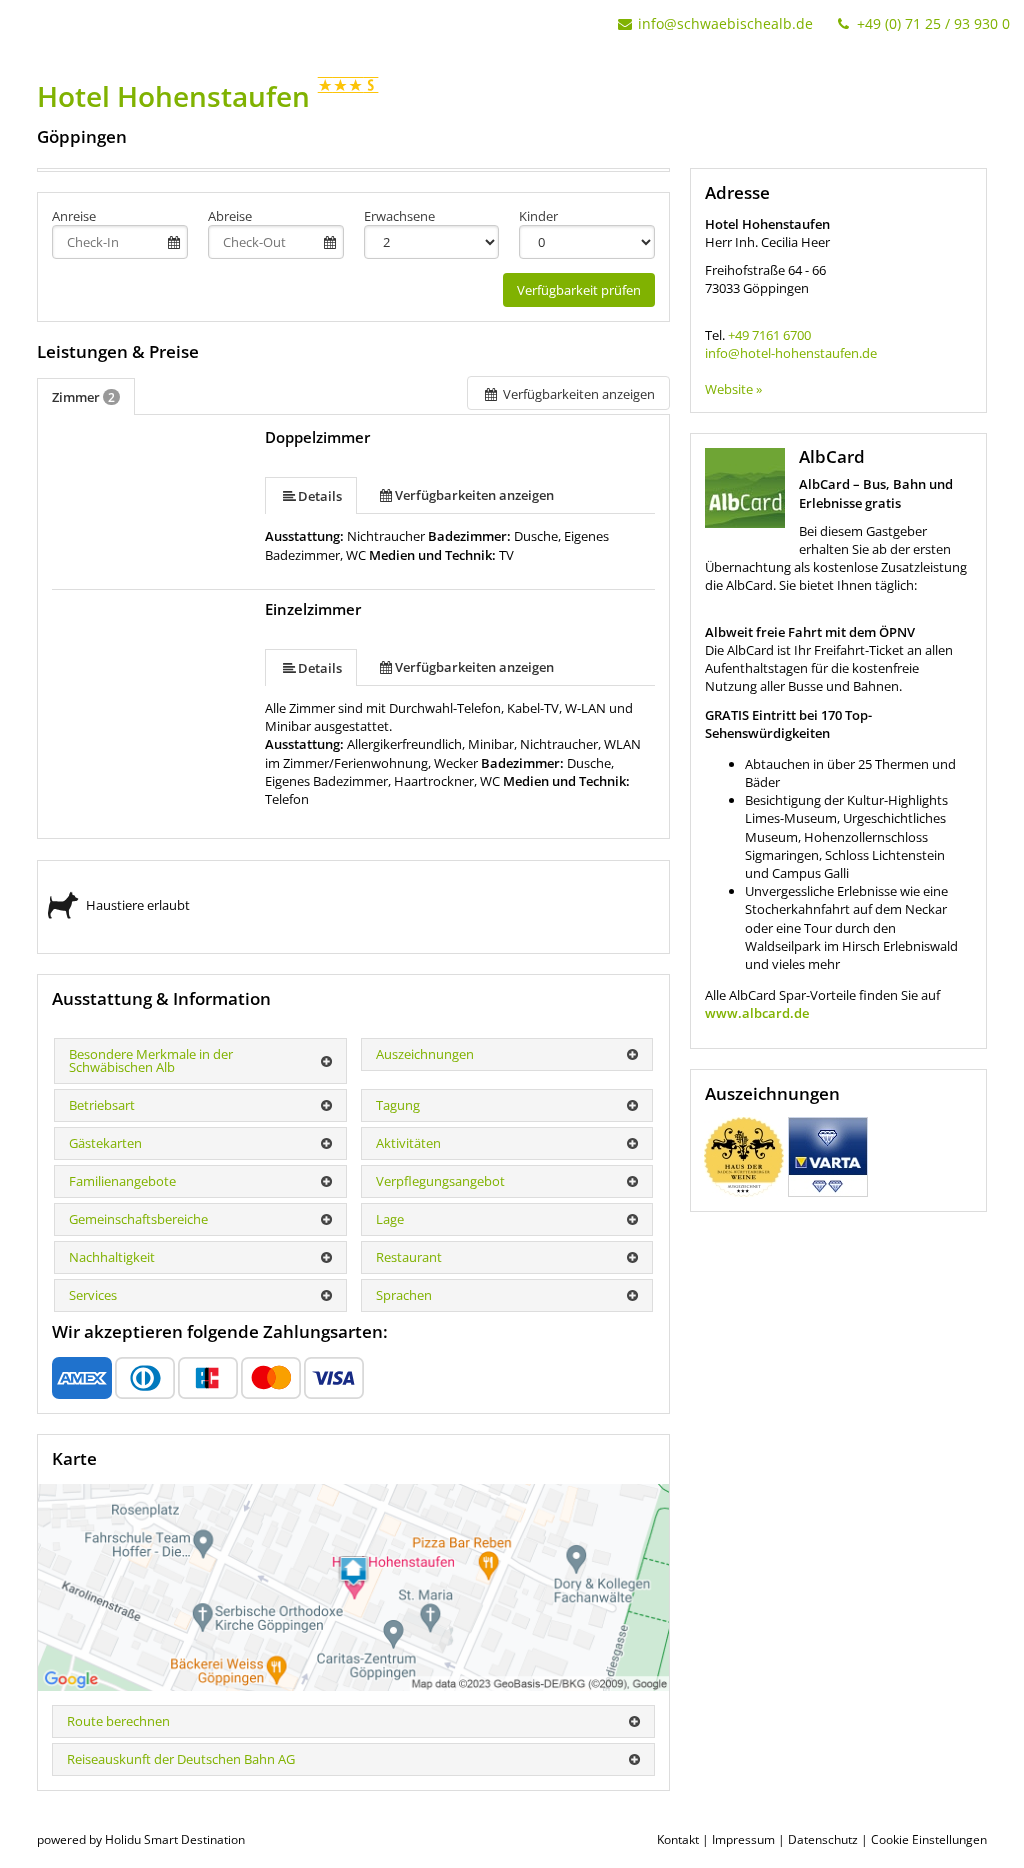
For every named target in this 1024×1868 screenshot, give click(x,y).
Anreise (74, 216)
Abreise (230, 216)
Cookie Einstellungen (929, 1839)
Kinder (538, 216)
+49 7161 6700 (769, 335)
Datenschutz (823, 1839)
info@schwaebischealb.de (725, 23)
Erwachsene (399, 216)
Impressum (743, 1839)
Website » (733, 389)
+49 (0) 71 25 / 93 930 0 (931, 23)
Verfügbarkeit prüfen (579, 290)
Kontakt (678, 1839)
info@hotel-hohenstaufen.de (791, 353)
